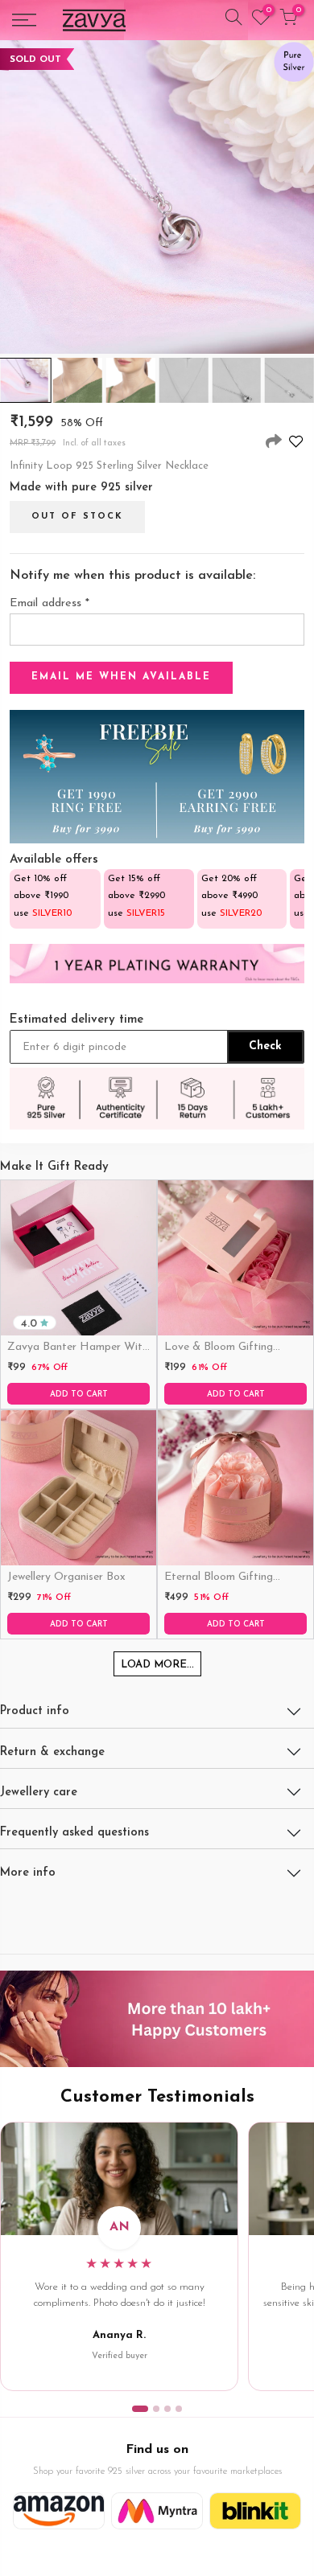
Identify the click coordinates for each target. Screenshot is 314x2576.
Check (265, 1046)
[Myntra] (157, 2511)
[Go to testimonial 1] (140, 2409)
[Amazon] (59, 2511)
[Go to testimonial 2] (156, 2409)
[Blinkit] (255, 2511)
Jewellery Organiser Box (66, 1577)
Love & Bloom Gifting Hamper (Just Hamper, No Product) (232, 1348)
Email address (50, 603)
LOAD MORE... (157, 1665)
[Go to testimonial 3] (167, 2409)
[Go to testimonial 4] (179, 2409)
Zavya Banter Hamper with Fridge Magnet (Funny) (78, 1348)
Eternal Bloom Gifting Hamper (219, 1578)
